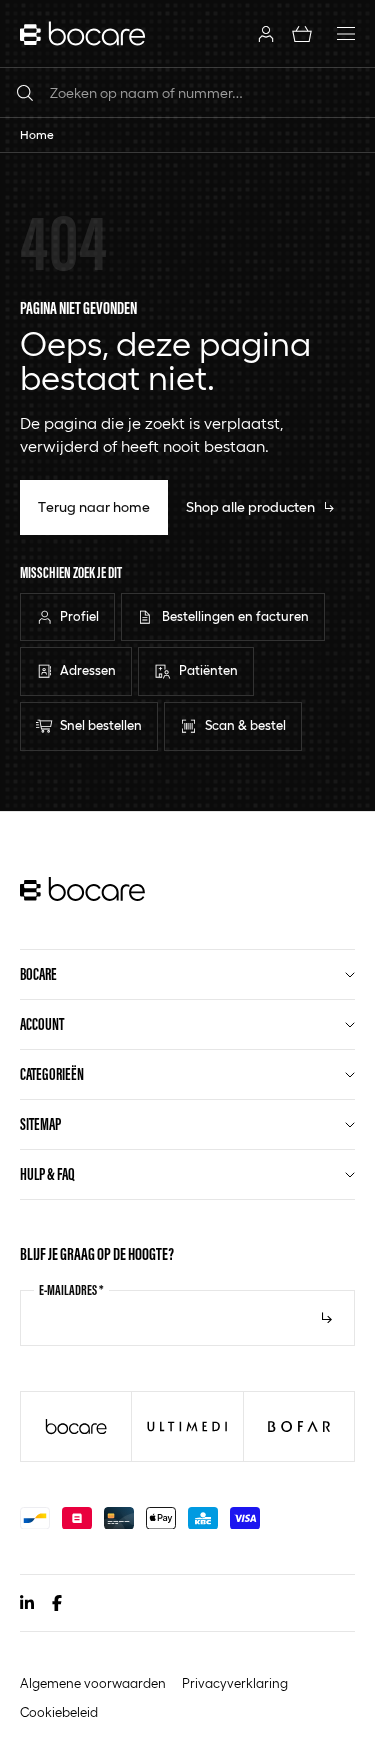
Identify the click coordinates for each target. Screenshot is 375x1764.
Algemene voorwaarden (93, 1683)
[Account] (266, 33)
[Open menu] (346, 34)
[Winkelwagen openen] (302, 33)
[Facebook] (57, 1603)
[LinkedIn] (27, 1603)
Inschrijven (327, 1318)
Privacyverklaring (235, 1683)
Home (37, 135)
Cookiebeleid (59, 1712)
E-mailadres (71, 1290)
